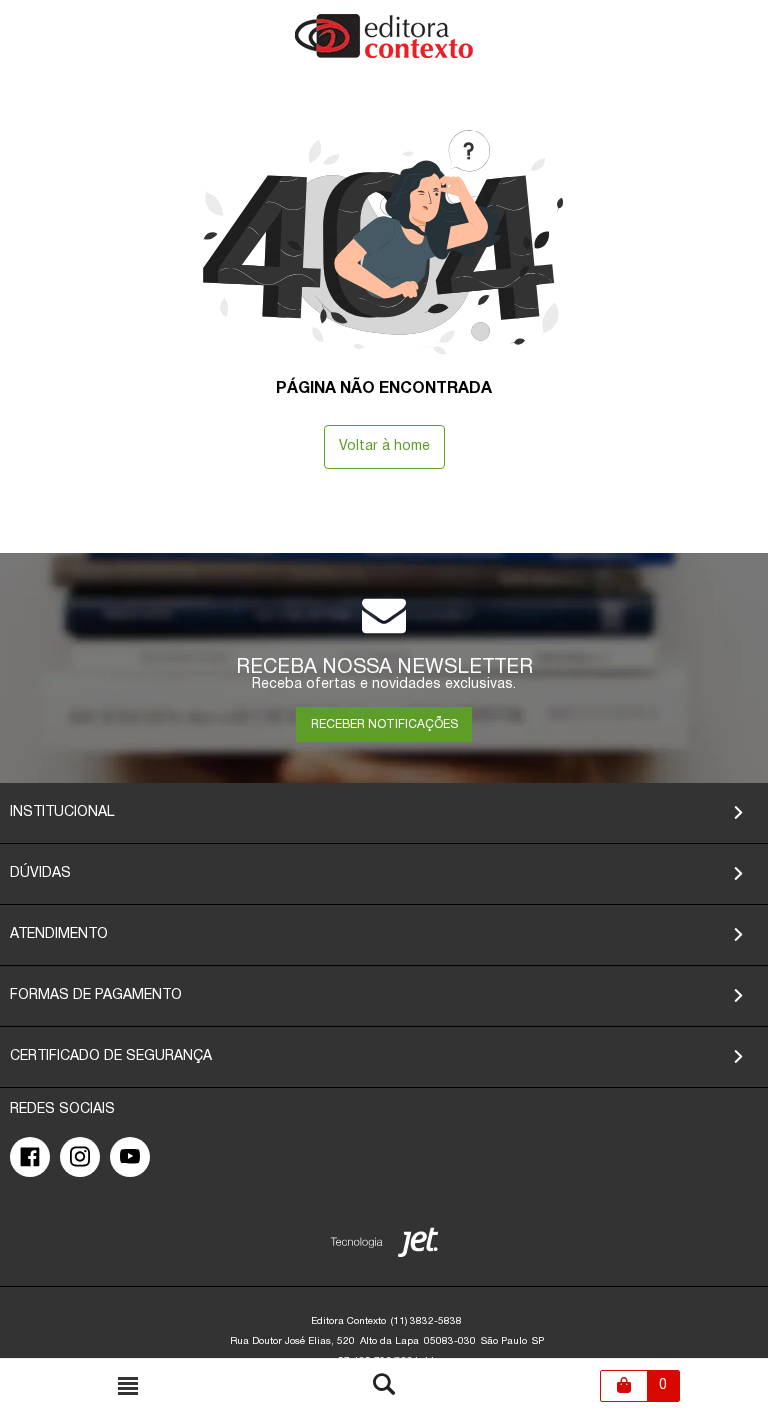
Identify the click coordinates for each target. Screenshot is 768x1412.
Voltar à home (384, 446)
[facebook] (30, 1157)
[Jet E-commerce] (384, 1246)
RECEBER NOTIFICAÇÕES (384, 724)
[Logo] (384, 54)
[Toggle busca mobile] (128, 1386)
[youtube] (130, 1157)
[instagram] (80, 1157)
